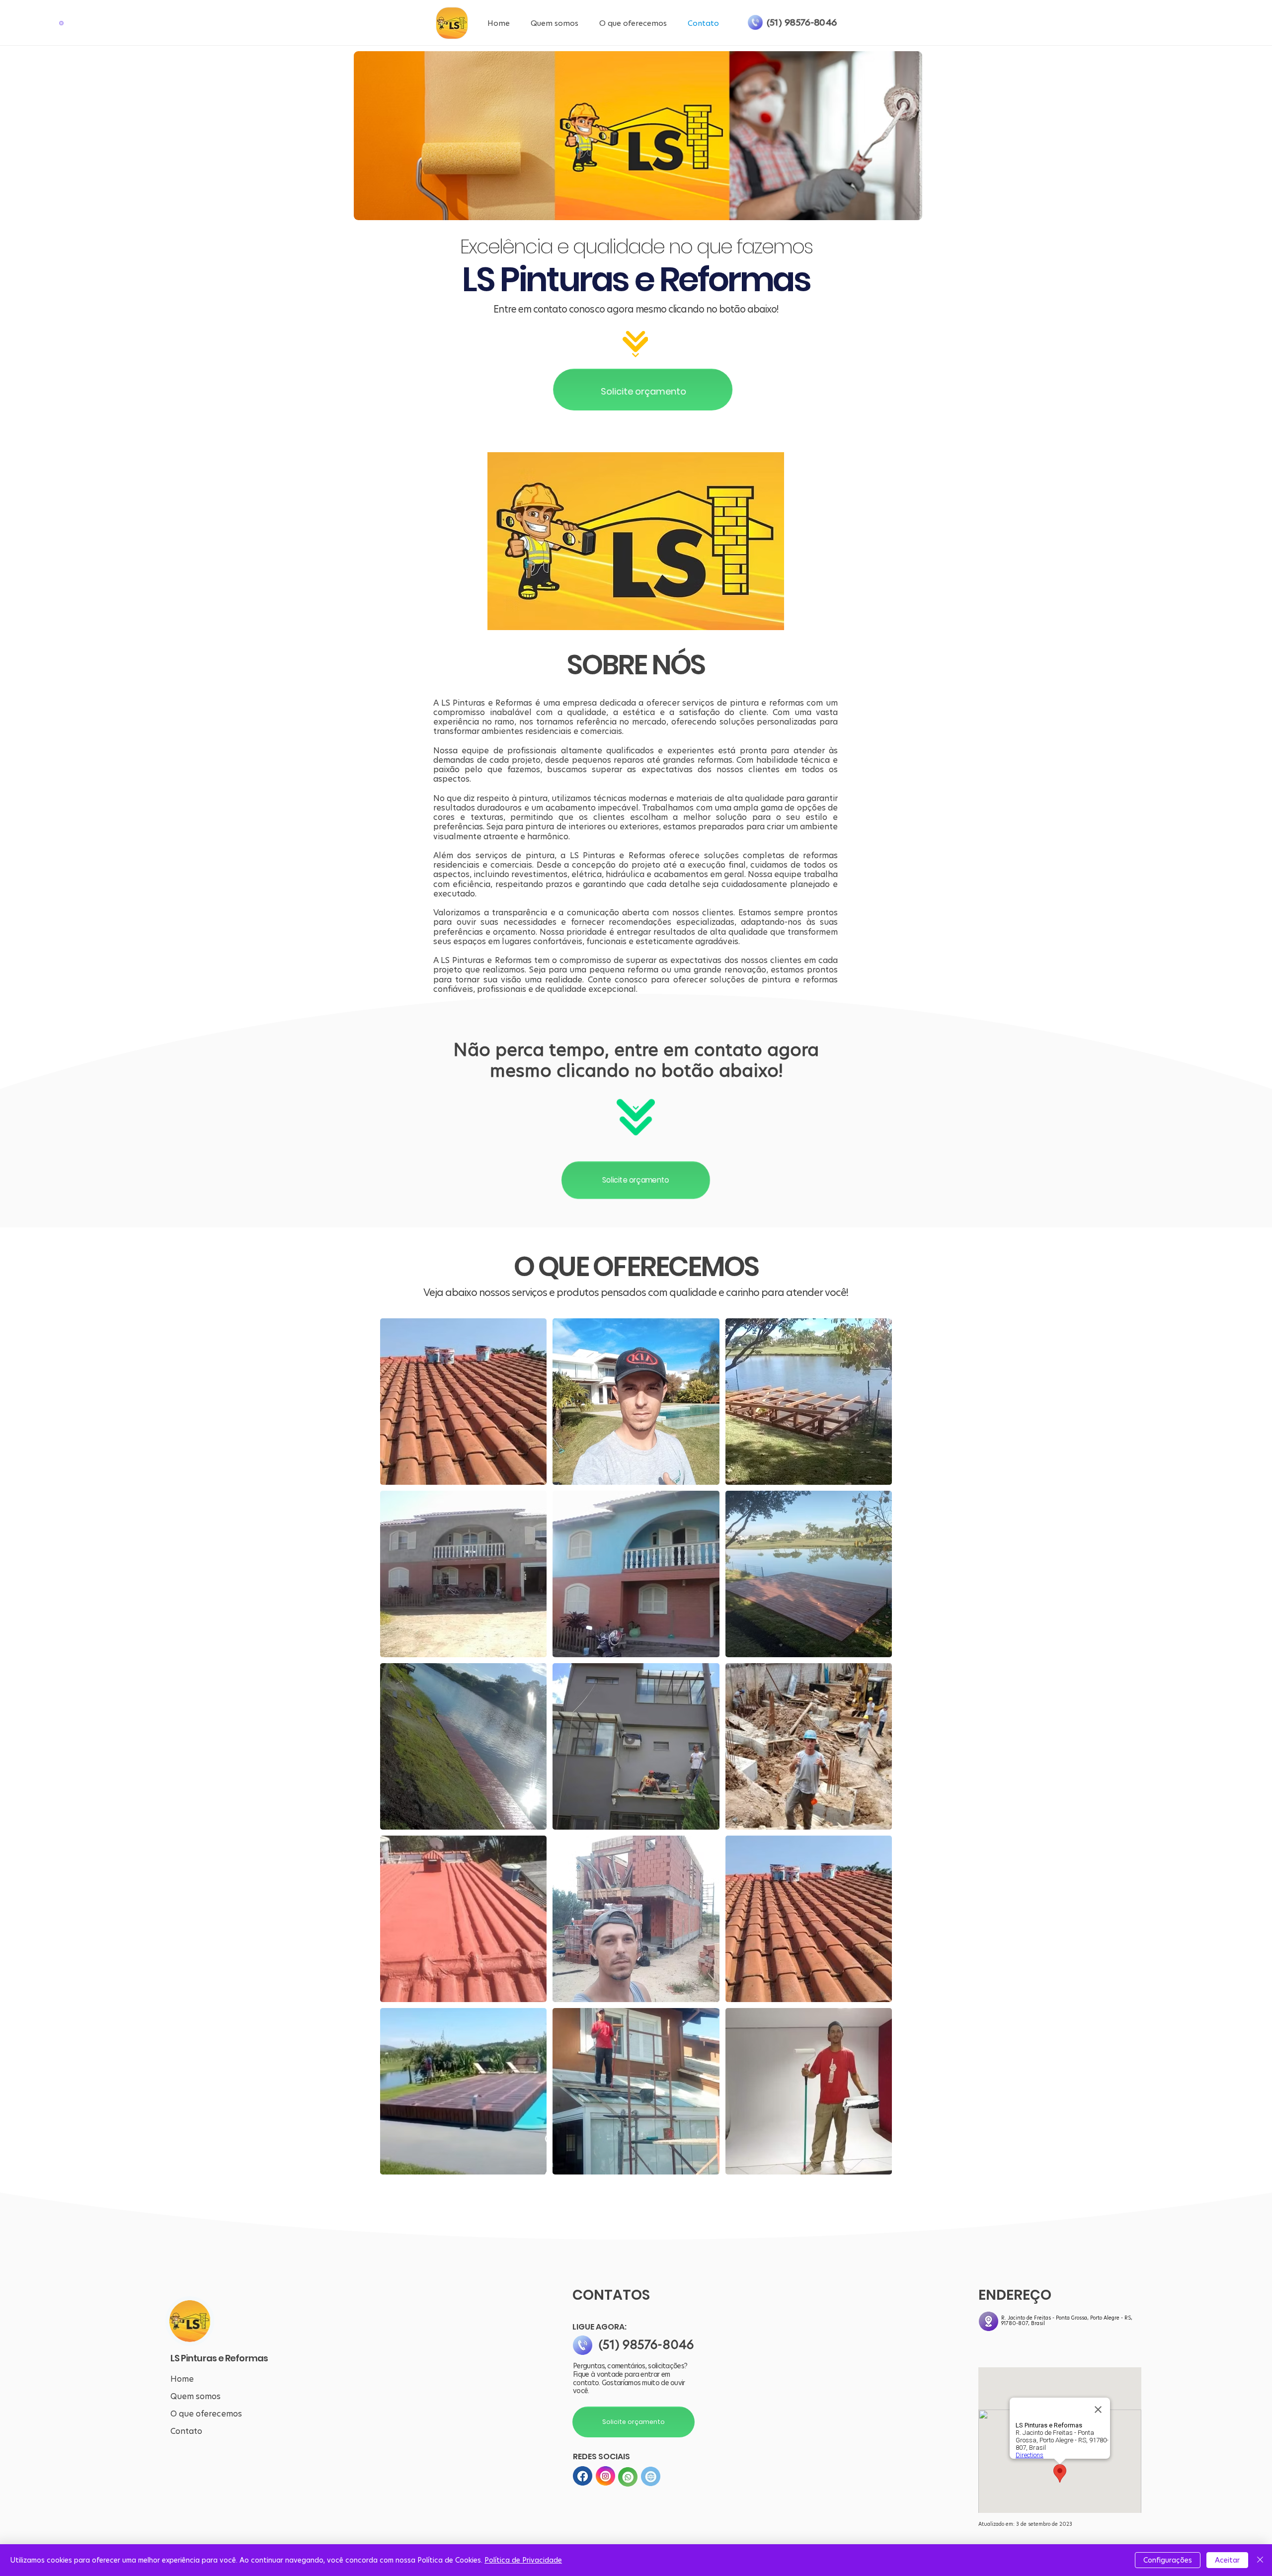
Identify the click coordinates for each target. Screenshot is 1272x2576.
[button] (61, 23)
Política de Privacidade (523, 2560)
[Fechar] (1260, 2560)
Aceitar (1227, 2560)
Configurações (1168, 2560)
